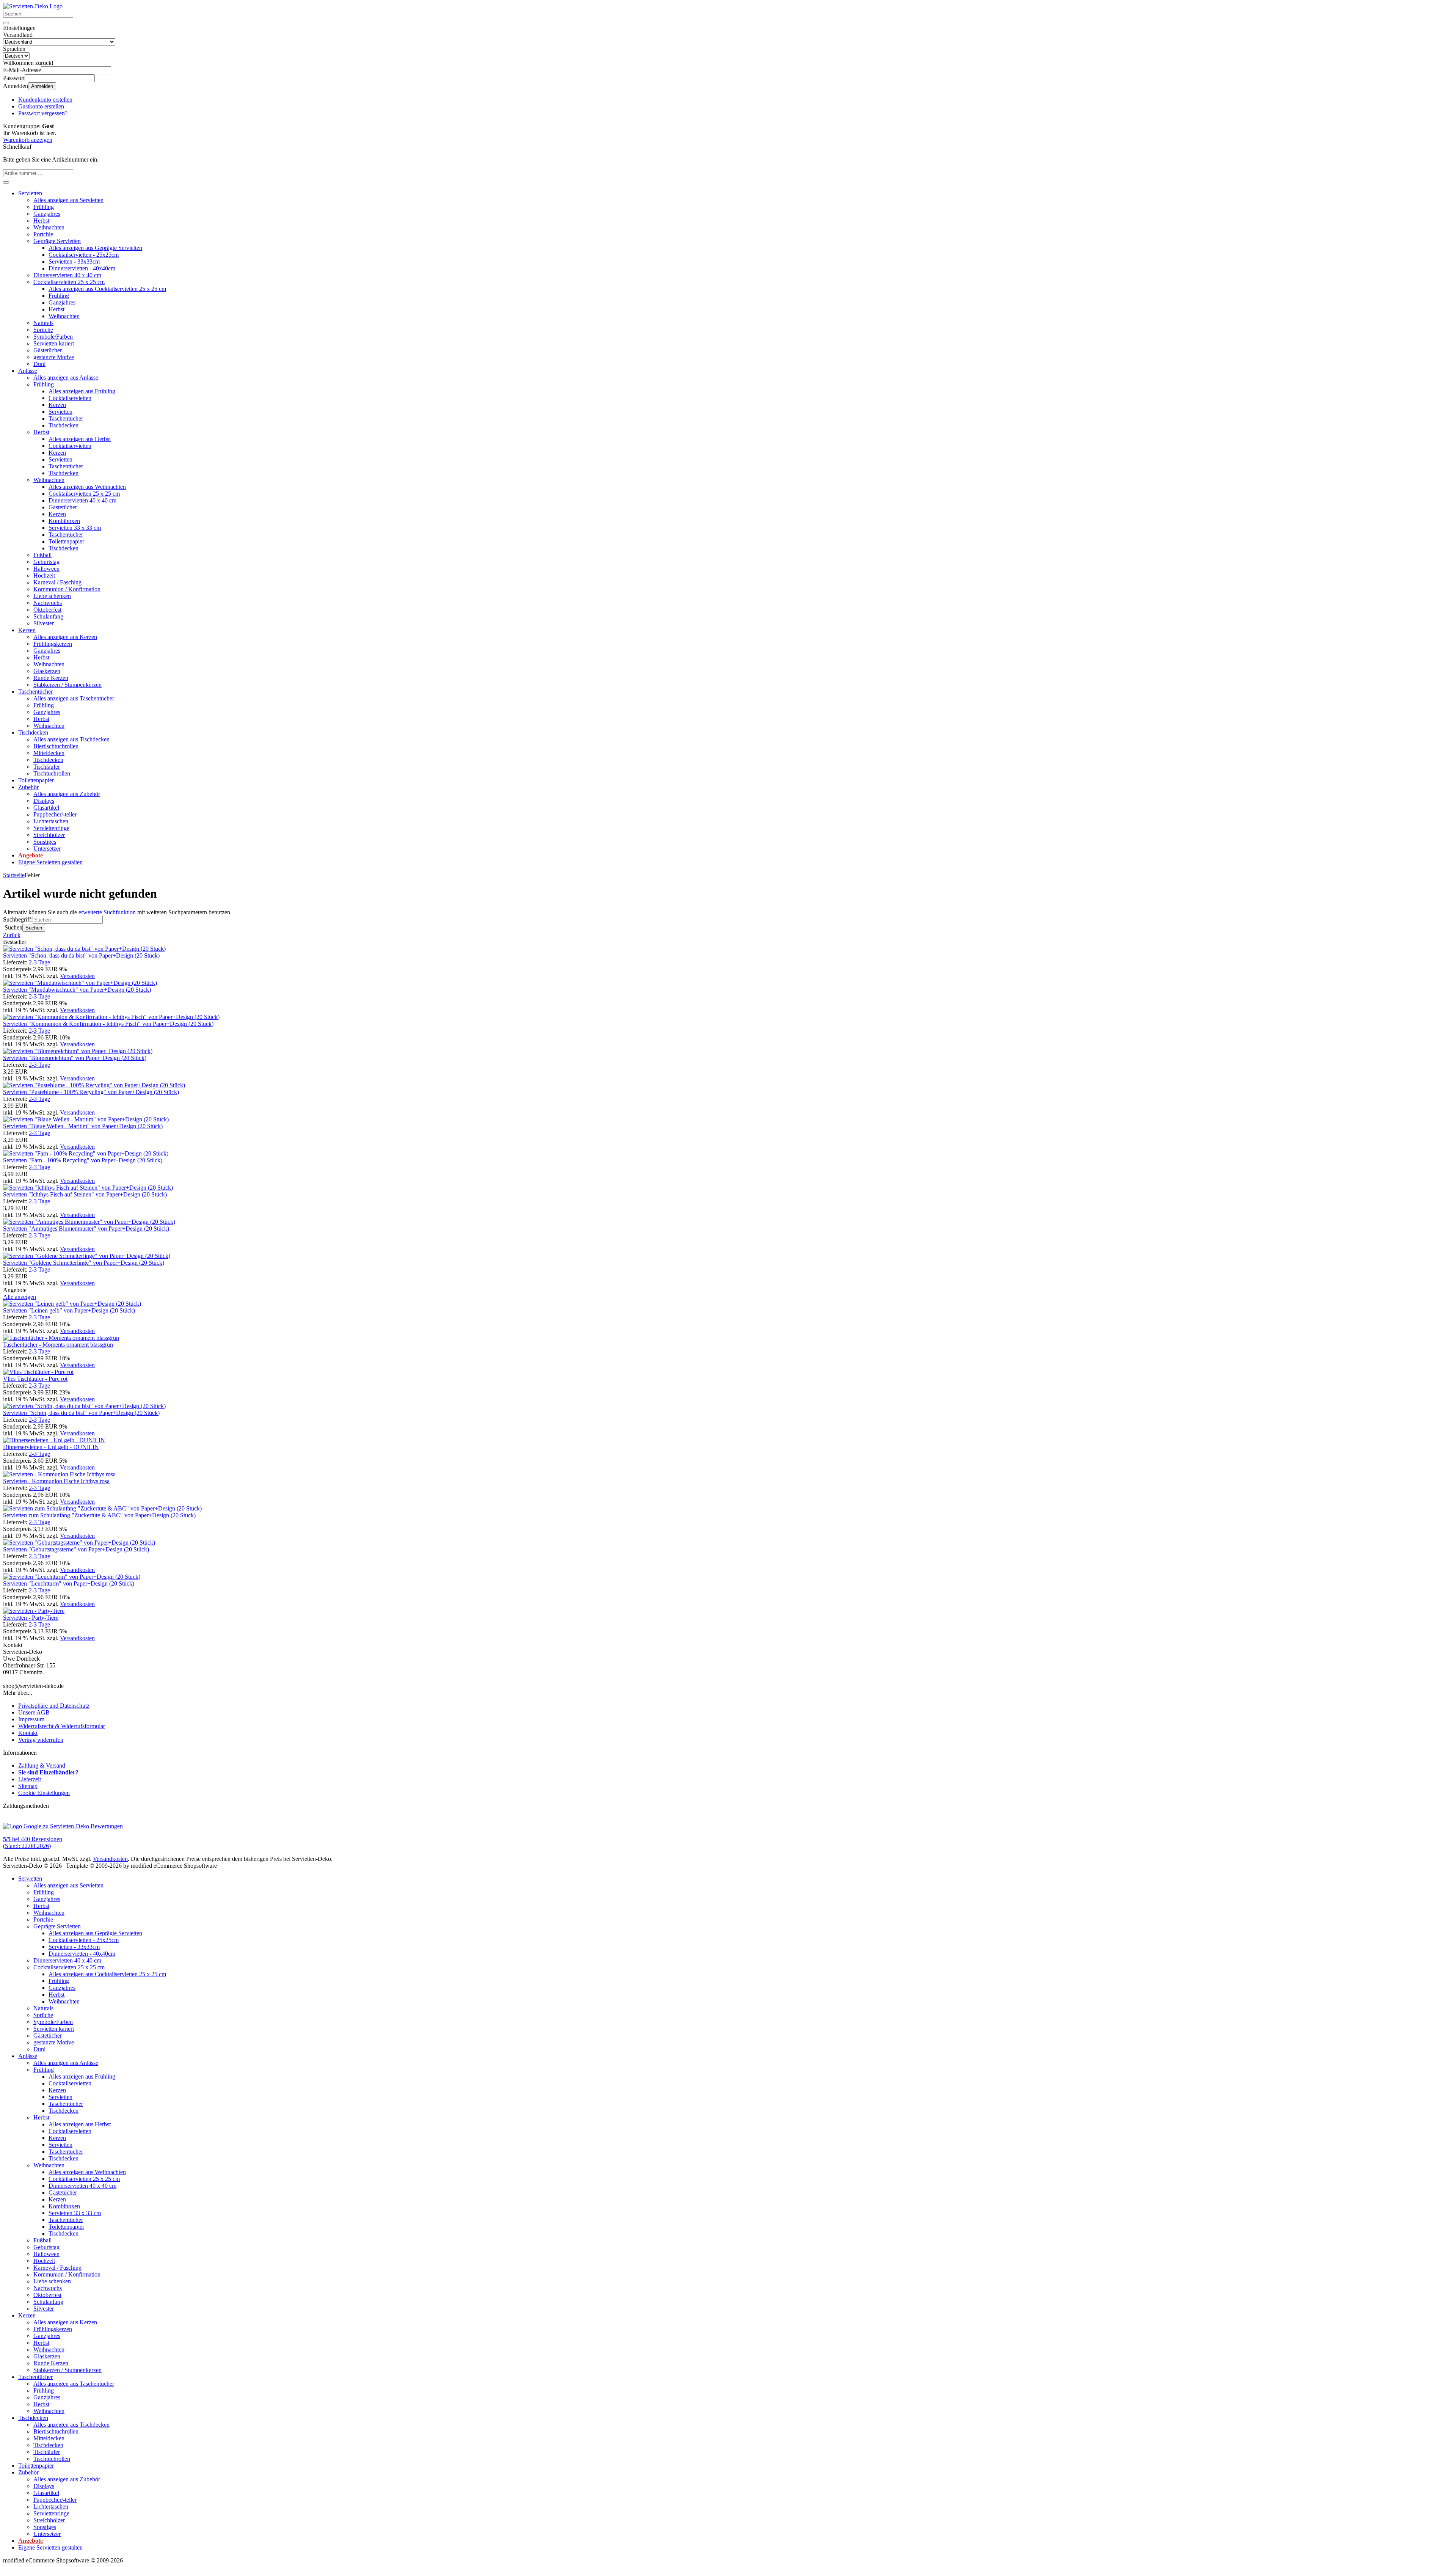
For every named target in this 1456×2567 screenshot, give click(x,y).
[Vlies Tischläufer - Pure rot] (38, 1372)
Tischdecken (64, 425)
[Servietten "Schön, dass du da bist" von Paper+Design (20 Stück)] (84, 949)
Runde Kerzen (51, 678)
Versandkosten (77, 976)
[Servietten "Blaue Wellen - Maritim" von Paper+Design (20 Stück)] (86, 1119)
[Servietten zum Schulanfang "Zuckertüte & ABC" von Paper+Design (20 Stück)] (102, 1508)
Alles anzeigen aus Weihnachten (87, 487)
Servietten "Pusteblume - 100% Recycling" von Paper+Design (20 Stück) (91, 1092)
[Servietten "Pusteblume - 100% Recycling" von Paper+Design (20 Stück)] (94, 1085)
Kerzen (57, 405)
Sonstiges (45, 842)
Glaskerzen (47, 671)
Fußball (42, 555)
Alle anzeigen (20, 1297)
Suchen (34, 928)
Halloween (46, 569)
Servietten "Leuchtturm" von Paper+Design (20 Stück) (69, 1583)
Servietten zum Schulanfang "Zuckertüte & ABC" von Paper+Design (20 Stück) (99, 1515)
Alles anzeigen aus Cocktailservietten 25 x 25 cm (107, 289)
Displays (44, 801)
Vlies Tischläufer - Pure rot (35, 1379)
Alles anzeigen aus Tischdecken (71, 739)
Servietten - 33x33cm (74, 261)
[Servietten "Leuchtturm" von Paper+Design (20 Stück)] (72, 1577)
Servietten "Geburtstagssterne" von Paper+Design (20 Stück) (76, 1549)
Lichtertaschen (51, 821)
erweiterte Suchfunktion (107, 912)
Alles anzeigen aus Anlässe (66, 378)
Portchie (43, 234)
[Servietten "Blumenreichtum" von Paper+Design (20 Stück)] (78, 1051)
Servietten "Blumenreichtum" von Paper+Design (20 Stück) (75, 1058)
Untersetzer (47, 849)
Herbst (41, 221)
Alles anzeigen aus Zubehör (67, 794)
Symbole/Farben (53, 337)
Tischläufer (47, 767)
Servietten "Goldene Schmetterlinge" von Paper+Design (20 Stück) (84, 1263)
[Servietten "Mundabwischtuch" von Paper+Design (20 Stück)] (80, 983)
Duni (39, 364)
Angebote (31, 855)
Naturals (43, 323)
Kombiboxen (64, 521)
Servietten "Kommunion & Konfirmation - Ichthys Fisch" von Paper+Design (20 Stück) (108, 1024)
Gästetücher (48, 350)
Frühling (44, 207)
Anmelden (42, 86)
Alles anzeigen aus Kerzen (65, 637)
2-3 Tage (39, 962)
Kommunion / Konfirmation (67, 589)
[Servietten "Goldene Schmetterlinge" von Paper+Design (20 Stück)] (87, 1256)
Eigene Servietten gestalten (50, 862)
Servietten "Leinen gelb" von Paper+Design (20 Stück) (69, 1310)
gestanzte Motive (54, 357)
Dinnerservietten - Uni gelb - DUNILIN (51, 1447)
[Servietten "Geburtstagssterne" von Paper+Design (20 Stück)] (79, 1543)
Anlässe (28, 371)
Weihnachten (49, 227)
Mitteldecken (49, 753)
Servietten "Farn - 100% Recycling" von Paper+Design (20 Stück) (83, 1160)
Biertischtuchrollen (56, 746)
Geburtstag (46, 562)
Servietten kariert (54, 343)
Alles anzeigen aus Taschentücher (74, 698)
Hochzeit (44, 575)
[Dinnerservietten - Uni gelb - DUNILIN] (54, 1440)
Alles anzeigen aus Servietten (68, 200)
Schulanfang (48, 616)
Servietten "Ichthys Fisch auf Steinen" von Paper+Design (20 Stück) (85, 1194)
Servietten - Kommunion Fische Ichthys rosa (56, 1481)
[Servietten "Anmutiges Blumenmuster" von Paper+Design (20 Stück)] (89, 1222)
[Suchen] (6, 23)
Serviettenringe (51, 828)
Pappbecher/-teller (55, 814)
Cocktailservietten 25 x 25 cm (69, 282)
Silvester (44, 623)
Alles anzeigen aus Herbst (80, 439)
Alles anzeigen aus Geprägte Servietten (95, 248)
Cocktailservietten (70, 398)
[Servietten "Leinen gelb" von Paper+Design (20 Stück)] (72, 1304)
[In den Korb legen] (6, 182)
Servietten (30, 193)
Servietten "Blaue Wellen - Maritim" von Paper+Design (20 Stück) (83, 1126)
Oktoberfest (47, 610)
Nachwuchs (48, 603)
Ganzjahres (47, 214)
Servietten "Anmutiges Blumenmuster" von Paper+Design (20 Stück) (86, 1229)
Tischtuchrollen (52, 773)
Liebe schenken (52, 596)
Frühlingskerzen (53, 644)
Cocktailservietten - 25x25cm (84, 255)
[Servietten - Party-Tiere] (34, 1611)
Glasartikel (46, 808)
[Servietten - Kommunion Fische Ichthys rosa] (59, 1474)
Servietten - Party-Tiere (31, 1618)
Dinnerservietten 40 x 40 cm (67, 275)
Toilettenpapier (66, 541)
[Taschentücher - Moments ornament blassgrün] (61, 1338)
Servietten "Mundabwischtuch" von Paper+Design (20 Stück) (77, 990)
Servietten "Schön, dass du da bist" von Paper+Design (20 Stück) (81, 955)
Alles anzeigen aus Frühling (82, 391)
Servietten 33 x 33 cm (75, 528)
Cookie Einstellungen (44, 1793)
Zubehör (28, 787)
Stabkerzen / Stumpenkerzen (67, 685)
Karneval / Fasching (57, 582)
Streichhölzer (49, 835)
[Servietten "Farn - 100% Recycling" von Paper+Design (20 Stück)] (86, 1153)
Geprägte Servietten (57, 241)
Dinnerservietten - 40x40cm (82, 268)
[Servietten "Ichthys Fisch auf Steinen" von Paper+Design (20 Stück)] (88, 1188)
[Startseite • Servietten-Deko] (33, 6)
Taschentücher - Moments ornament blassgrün (58, 1345)
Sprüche (43, 330)
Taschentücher (66, 418)
